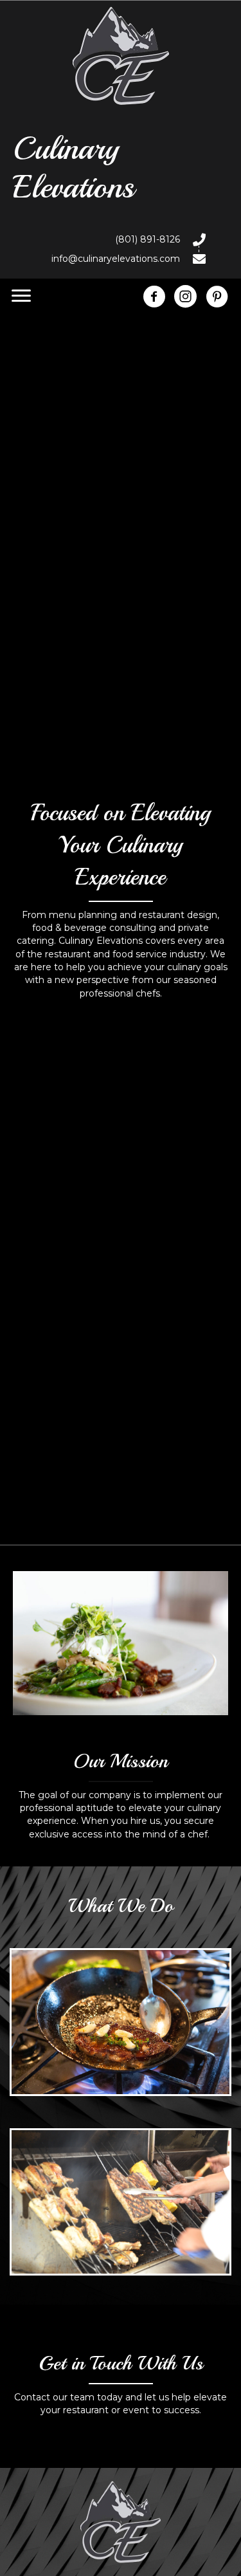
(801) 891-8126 (147, 239)
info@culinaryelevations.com (116, 259)
